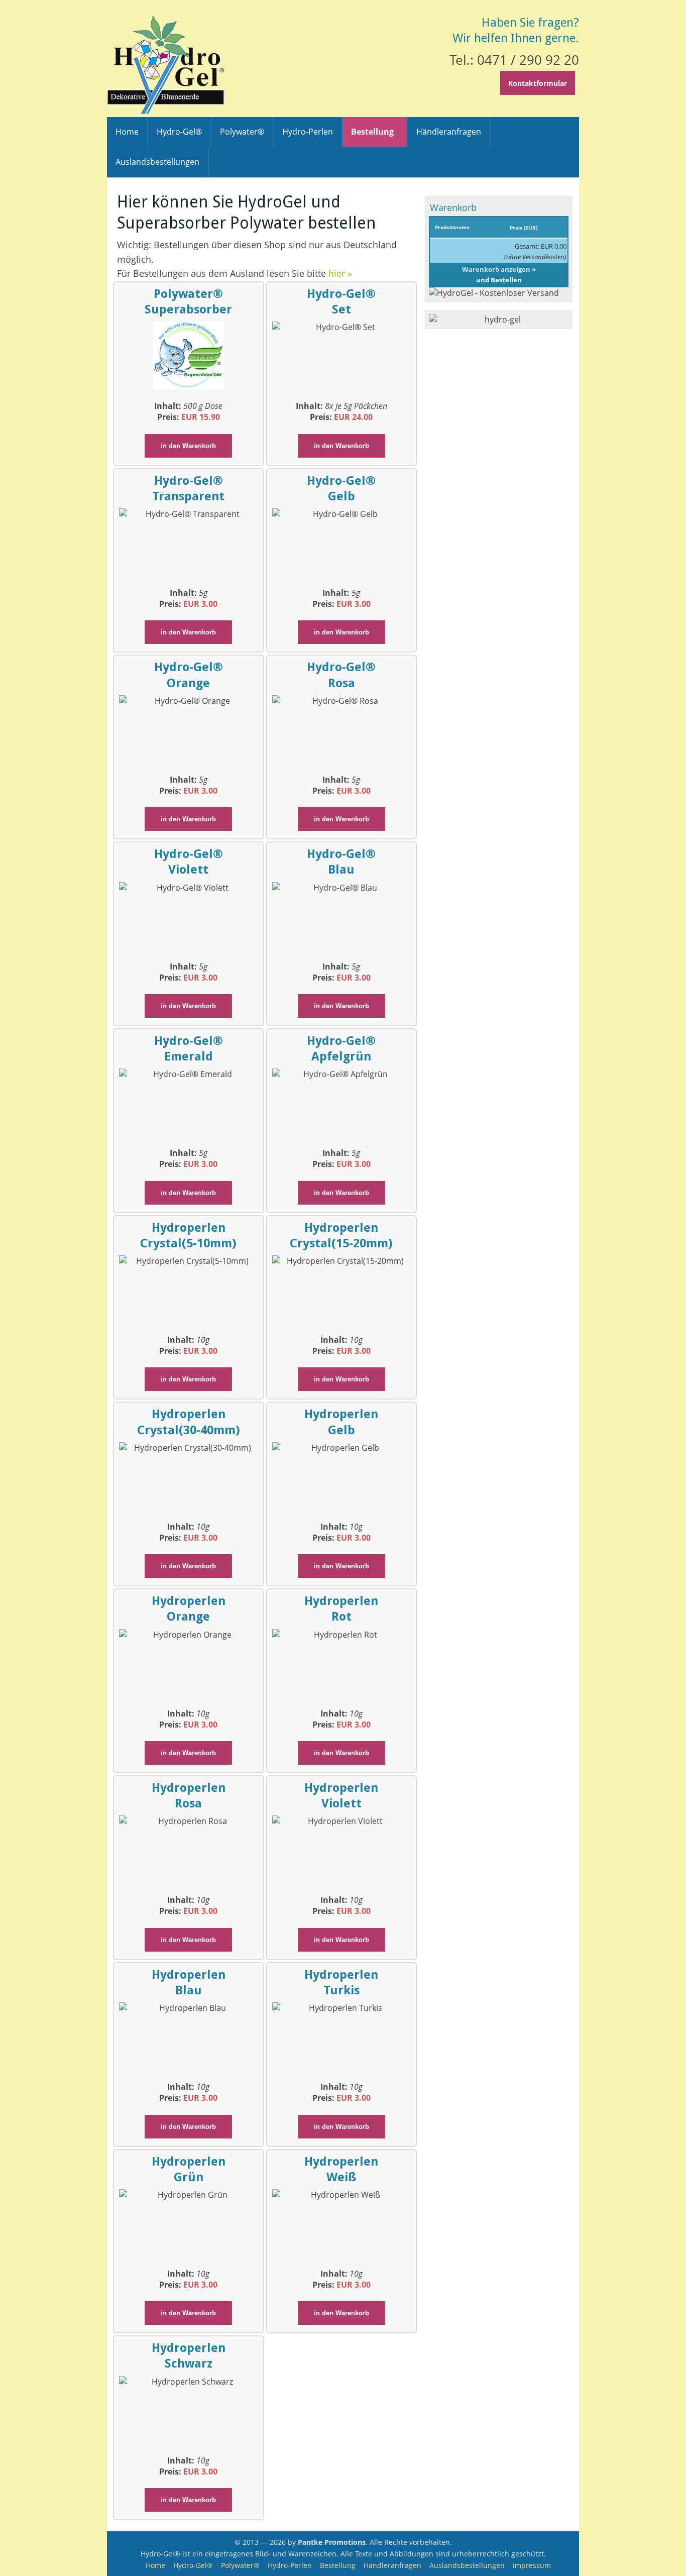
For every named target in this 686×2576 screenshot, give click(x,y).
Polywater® (240, 2565)
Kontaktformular (538, 83)
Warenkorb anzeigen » (499, 269)
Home (155, 2565)
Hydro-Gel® (193, 2565)
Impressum (532, 2565)
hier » (340, 273)
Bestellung (338, 2565)
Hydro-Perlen (290, 2565)
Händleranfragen (392, 2565)
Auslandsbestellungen (467, 2565)
